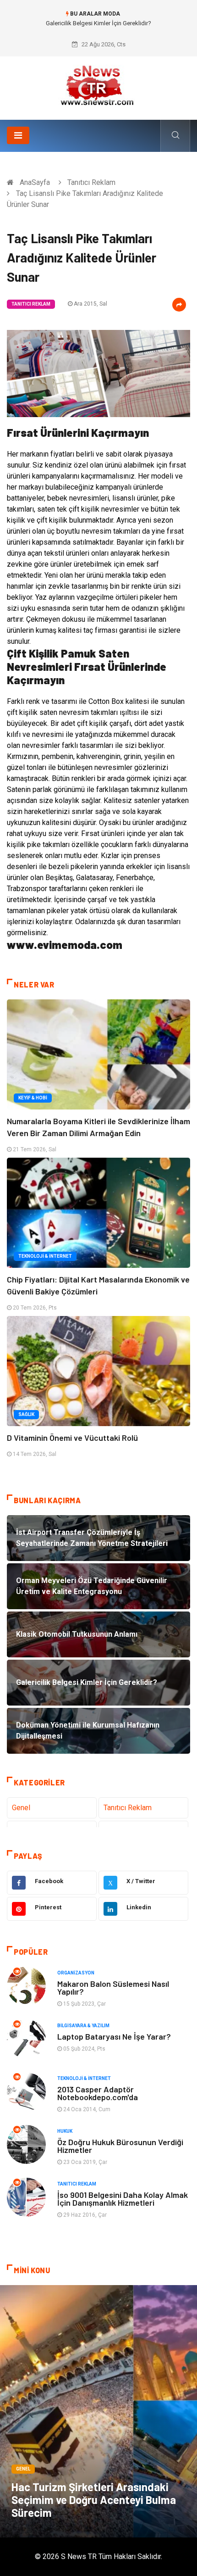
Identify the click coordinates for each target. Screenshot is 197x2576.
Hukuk (65, 2131)
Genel (21, 1808)
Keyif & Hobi (33, 1098)
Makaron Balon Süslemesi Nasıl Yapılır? (113, 1988)
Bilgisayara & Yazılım (83, 2026)
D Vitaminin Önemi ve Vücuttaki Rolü (72, 1438)
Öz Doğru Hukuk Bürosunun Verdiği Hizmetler (120, 2146)
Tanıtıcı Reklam (91, 182)
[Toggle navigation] (18, 135)
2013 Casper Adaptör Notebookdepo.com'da (98, 2093)
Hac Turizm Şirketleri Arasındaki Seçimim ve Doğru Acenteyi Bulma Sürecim (94, 2500)
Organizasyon (76, 1973)
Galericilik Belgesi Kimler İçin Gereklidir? (98, 23)
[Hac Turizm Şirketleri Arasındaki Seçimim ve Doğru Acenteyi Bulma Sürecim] (98, 2411)
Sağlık (26, 1414)
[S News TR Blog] (98, 85)
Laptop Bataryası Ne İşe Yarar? (114, 2036)
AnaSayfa (35, 182)
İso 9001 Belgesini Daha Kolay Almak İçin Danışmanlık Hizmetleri (123, 2199)
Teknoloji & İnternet (45, 1256)
